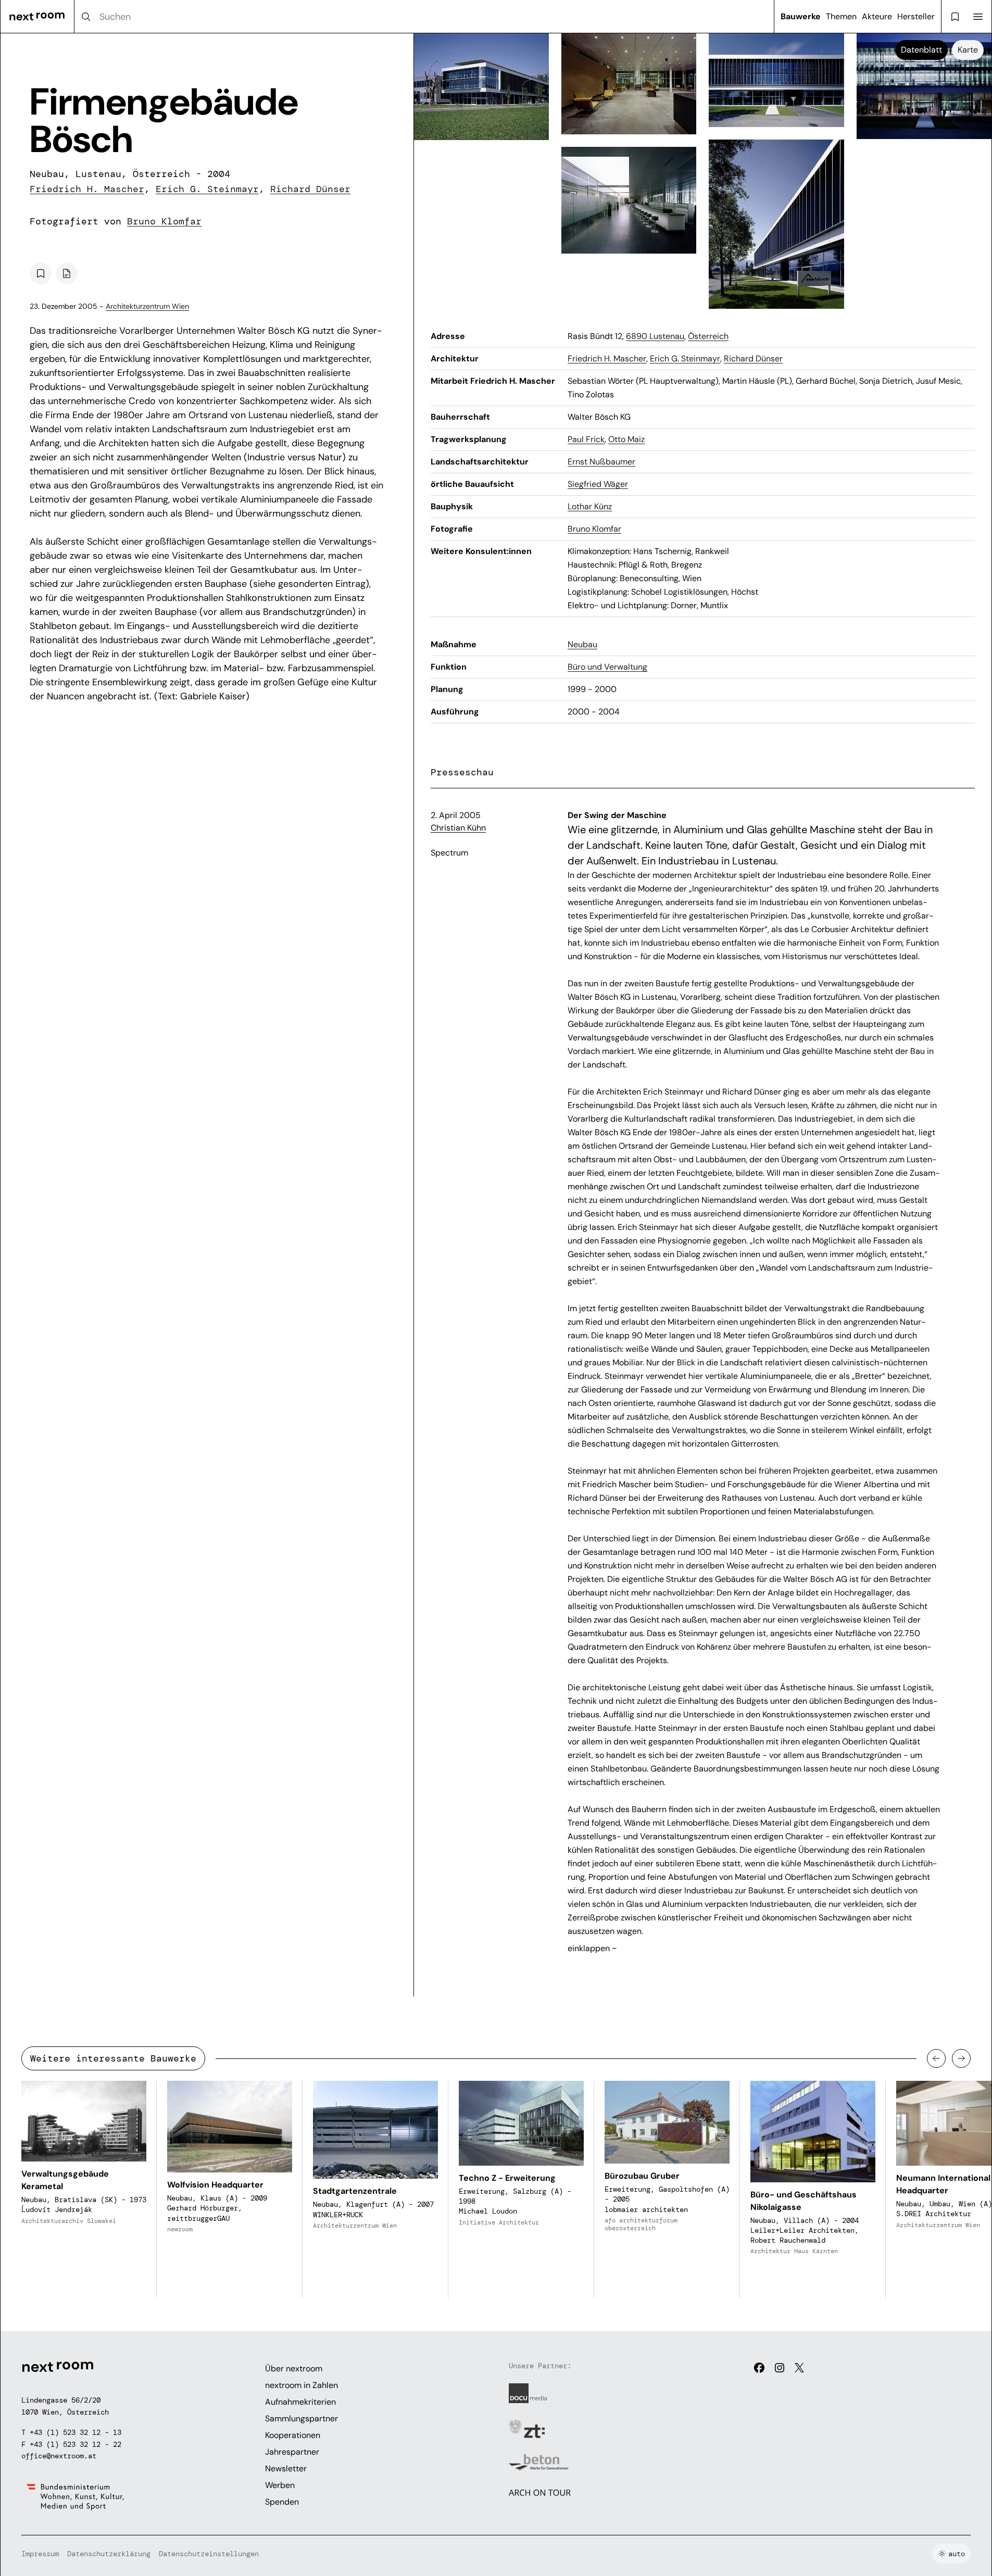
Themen (841, 16)
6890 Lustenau (655, 336)
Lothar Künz (590, 506)
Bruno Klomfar (164, 221)
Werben (280, 2485)
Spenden (282, 2502)
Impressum (40, 2554)
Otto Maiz (626, 439)
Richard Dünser (310, 189)
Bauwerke (801, 16)
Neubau (582, 644)
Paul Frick (586, 439)
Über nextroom (294, 2368)
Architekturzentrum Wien (147, 306)
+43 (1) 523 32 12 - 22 (76, 2444)
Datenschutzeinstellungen (209, 2554)
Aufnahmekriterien (300, 2402)
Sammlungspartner (302, 2418)
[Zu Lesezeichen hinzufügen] (41, 273)
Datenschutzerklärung (109, 2554)
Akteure (877, 16)
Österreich (708, 336)
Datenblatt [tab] (921, 50)
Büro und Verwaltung (607, 667)
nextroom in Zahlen (302, 2385)
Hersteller (916, 16)
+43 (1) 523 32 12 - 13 (76, 2432)
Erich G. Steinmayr (207, 189)
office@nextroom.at (59, 2456)
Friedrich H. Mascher (87, 189)
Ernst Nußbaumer (601, 462)
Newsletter (286, 2468)
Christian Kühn (458, 828)
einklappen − (592, 1948)
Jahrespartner (292, 2452)
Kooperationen (293, 2435)
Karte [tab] (968, 50)
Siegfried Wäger (598, 484)
